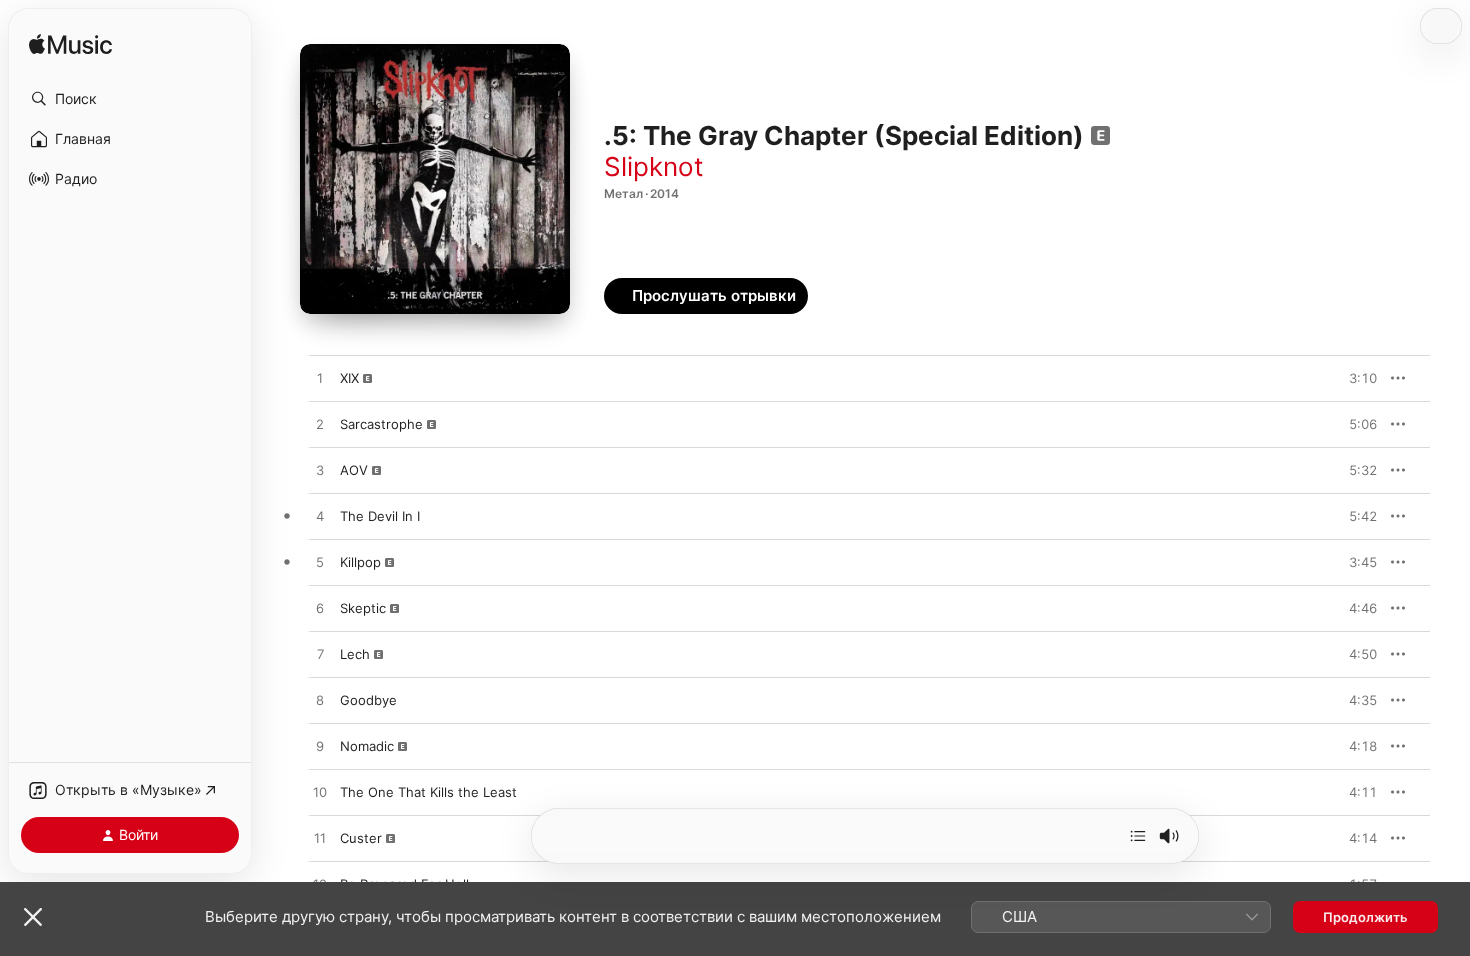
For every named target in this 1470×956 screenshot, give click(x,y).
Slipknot (653, 166)
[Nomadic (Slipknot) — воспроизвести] (320, 747)
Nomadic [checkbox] (367, 746)
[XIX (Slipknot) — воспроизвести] (320, 379)
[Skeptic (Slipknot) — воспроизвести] (320, 609)
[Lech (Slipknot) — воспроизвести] (320, 655)
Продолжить (1365, 917)
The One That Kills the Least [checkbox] (428, 792)
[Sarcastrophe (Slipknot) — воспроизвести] (320, 425)
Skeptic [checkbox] (363, 608)
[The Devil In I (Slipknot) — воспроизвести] (320, 517)
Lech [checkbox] (355, 654)
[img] (70, 45)
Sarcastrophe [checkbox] (381, 424)
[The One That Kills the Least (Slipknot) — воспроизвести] (320, 793)
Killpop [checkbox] (360, 562)
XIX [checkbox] (349, 378)
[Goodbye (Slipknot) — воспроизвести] (320, 701)
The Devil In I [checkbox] (380, 516)
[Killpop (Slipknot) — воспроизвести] (320, 563)
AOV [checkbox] (354, 470)
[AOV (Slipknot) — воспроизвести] (320, 471)
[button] (130, 99)
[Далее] (1138, 836)
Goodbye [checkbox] (368, 700)
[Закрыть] (33, 917)
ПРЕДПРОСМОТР (1334, 378)
